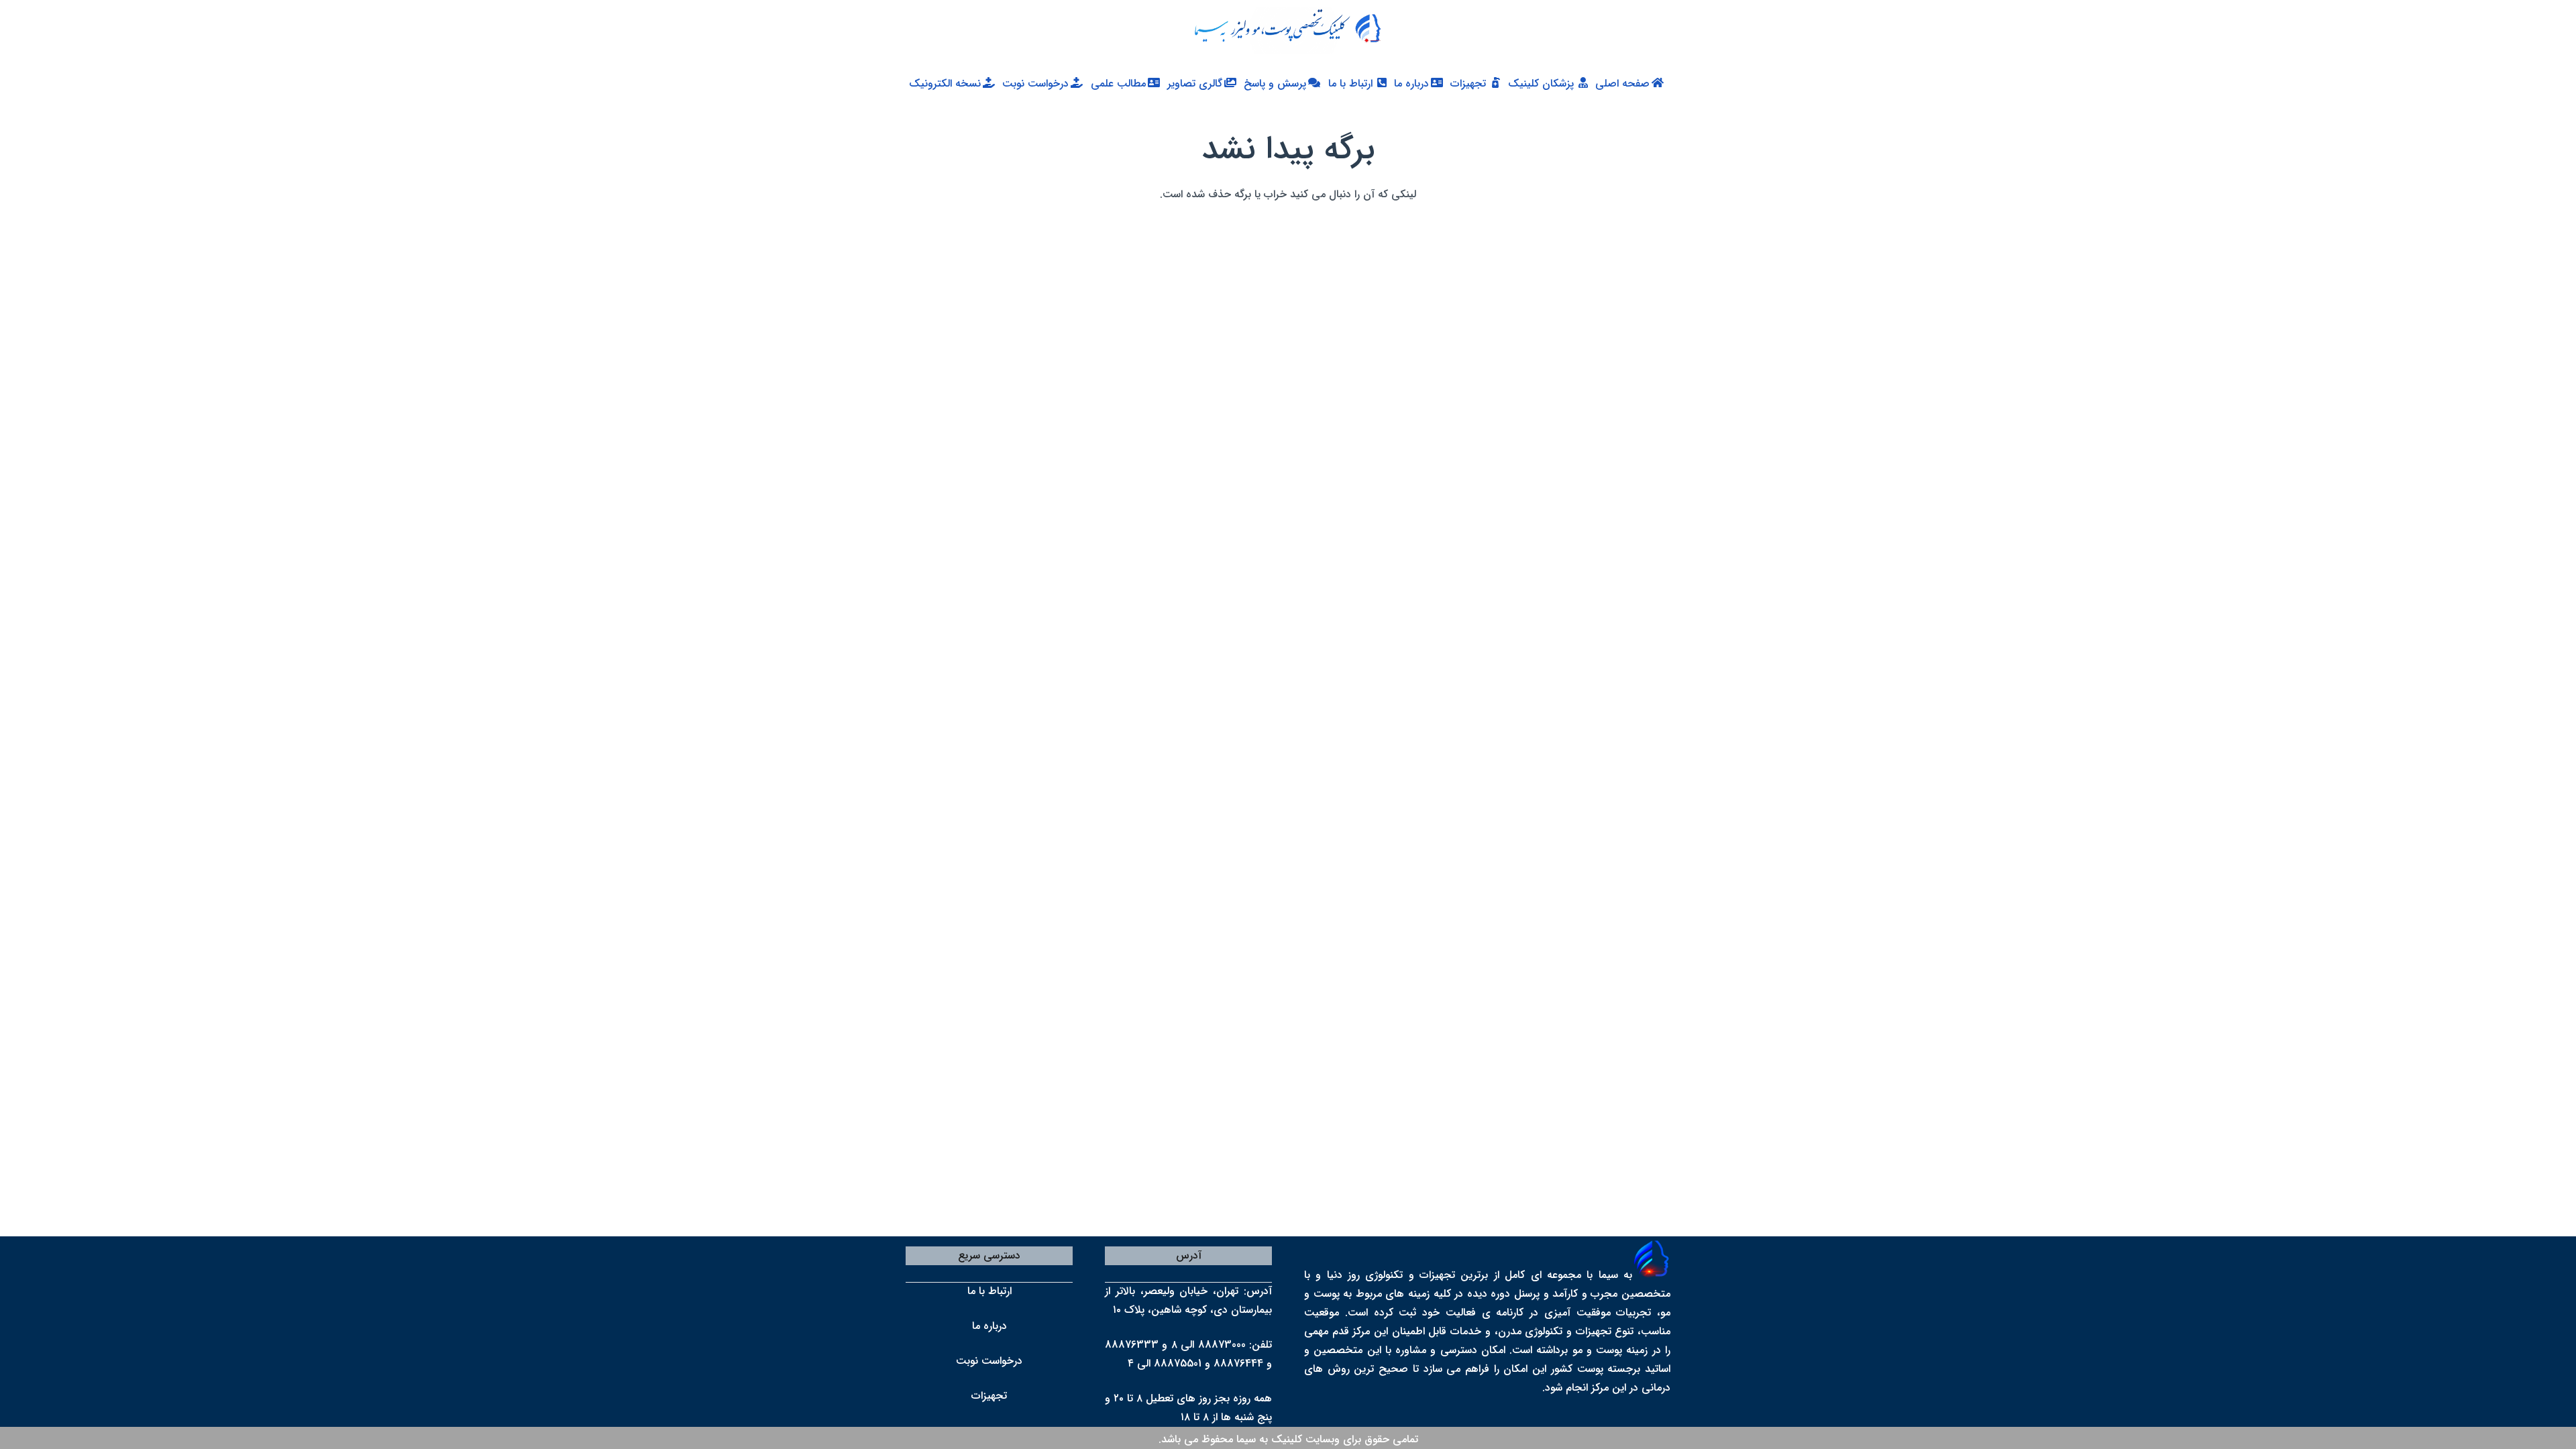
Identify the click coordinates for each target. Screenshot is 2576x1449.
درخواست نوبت (989, 1361)
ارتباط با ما (989, 1291)
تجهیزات (989, 1396)
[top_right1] (1281, 30)
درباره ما (989, 1326)
